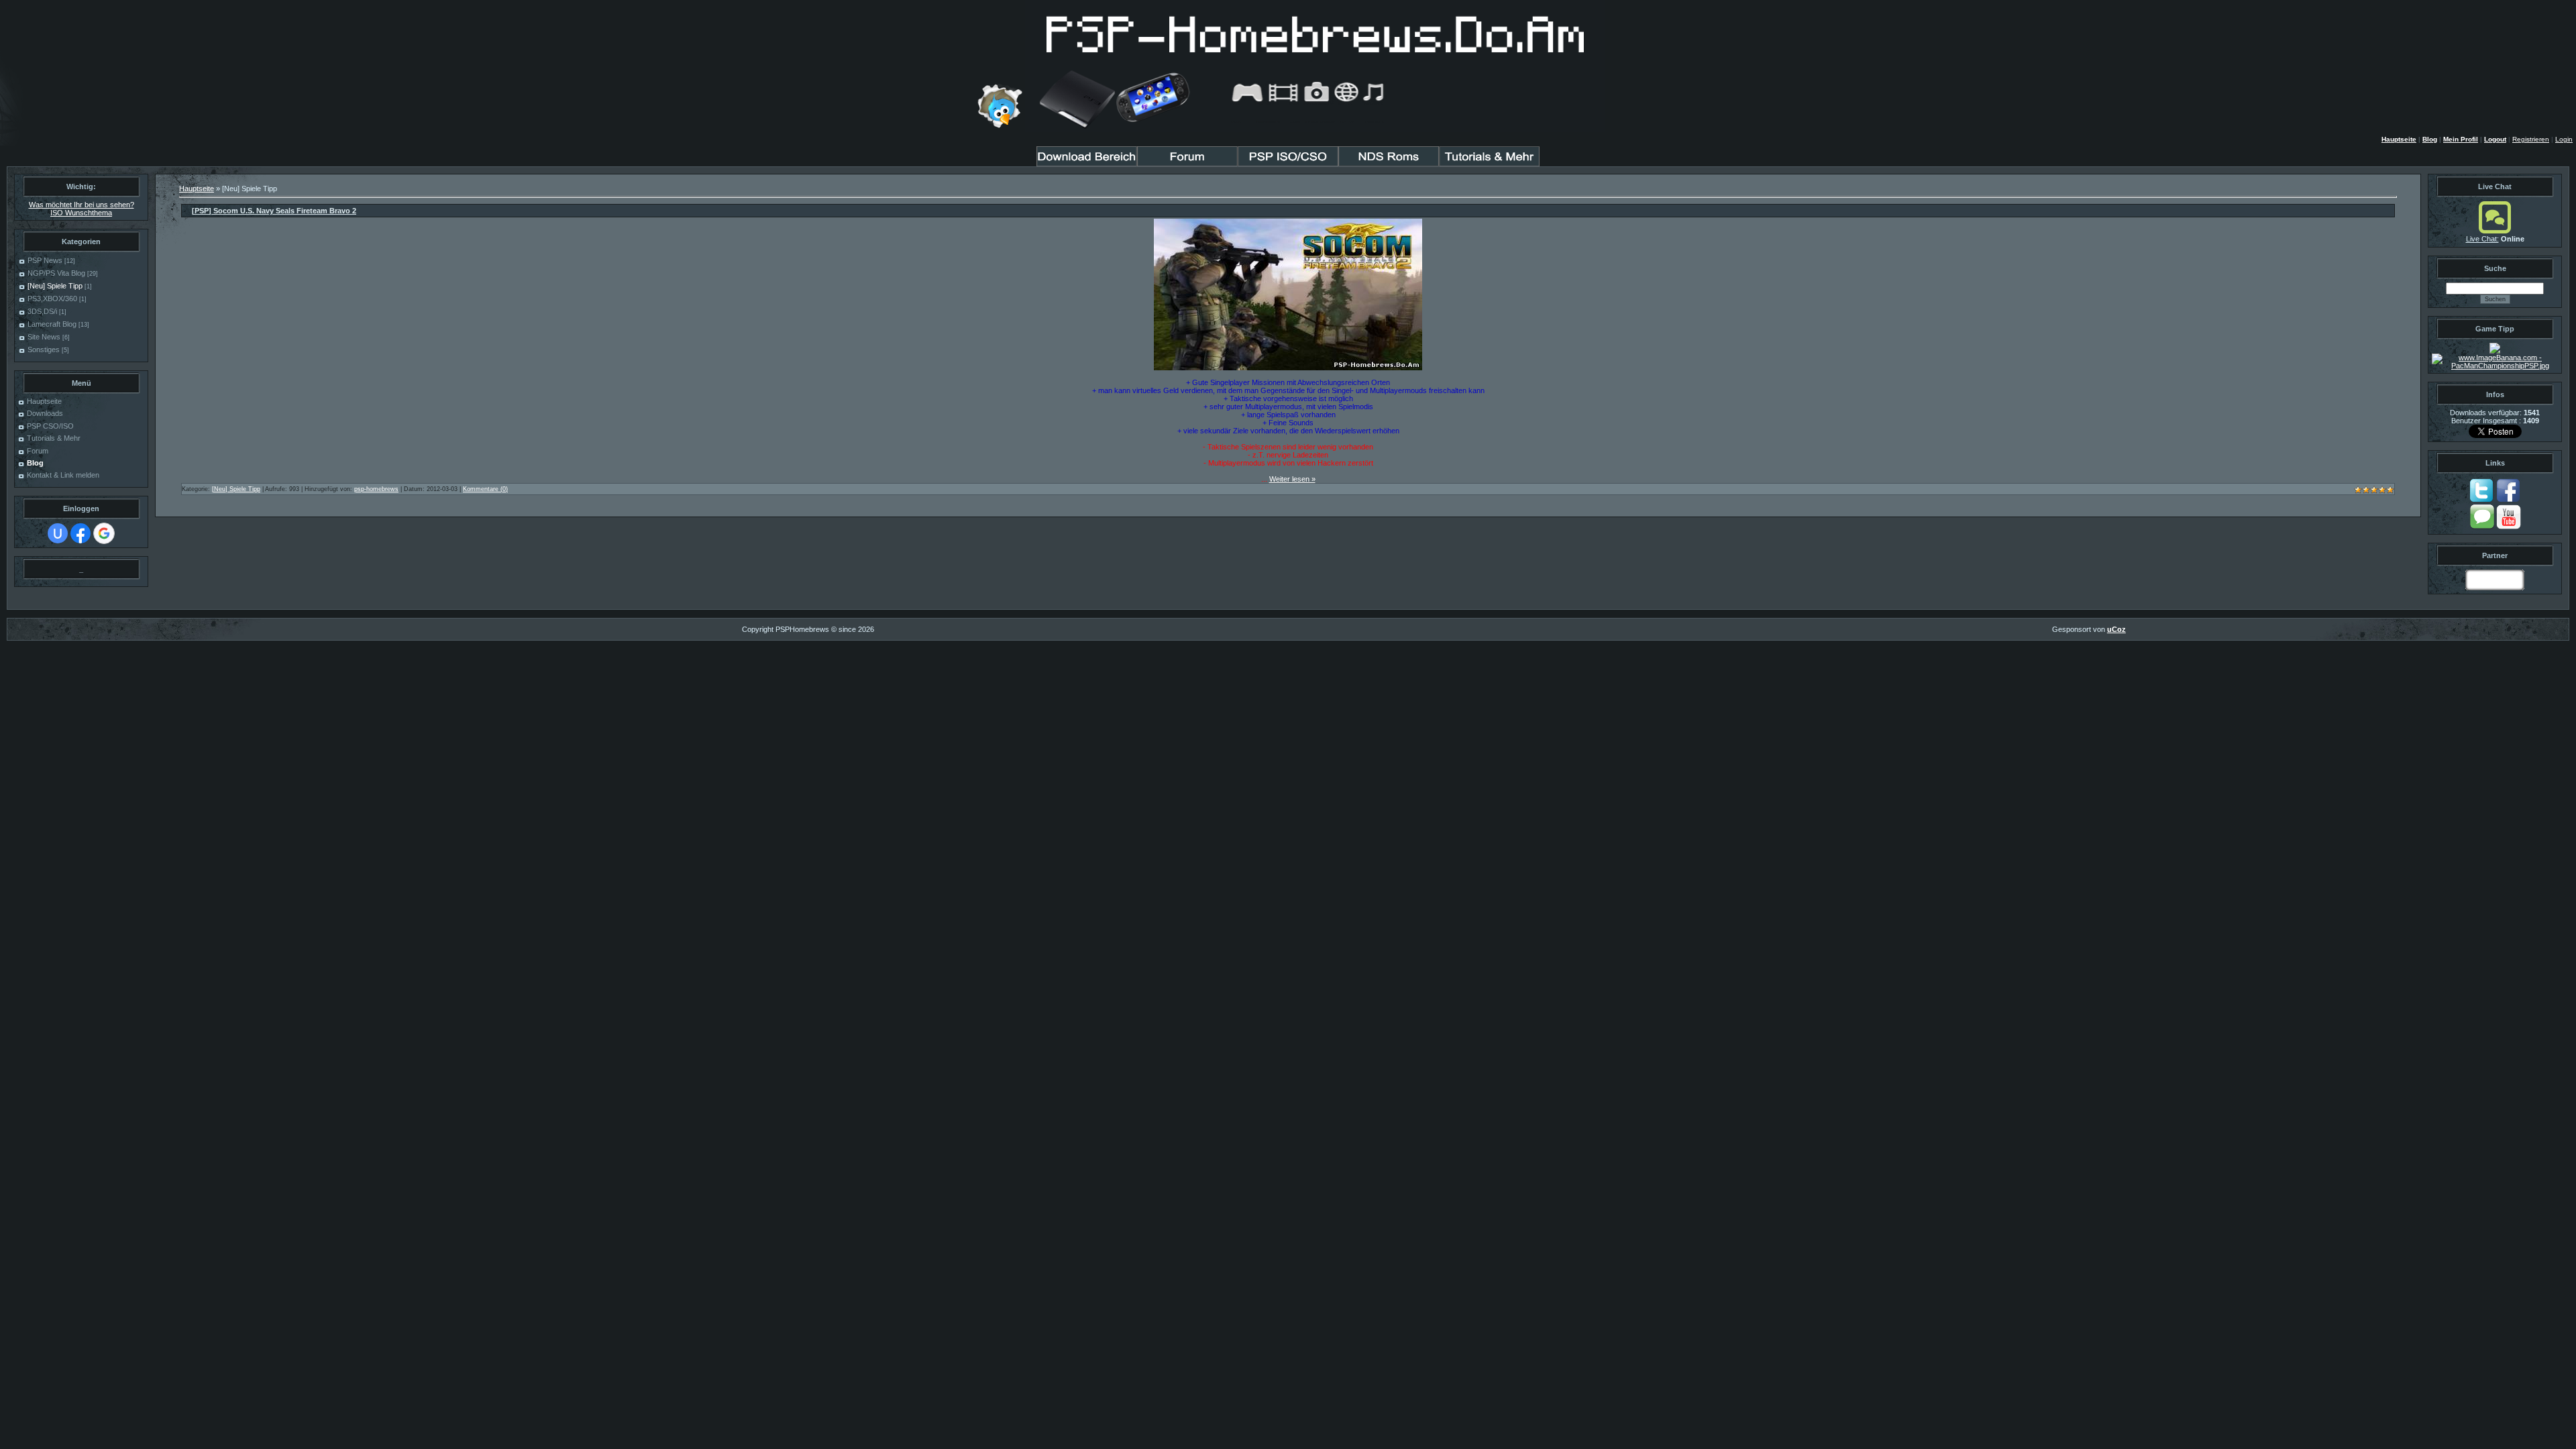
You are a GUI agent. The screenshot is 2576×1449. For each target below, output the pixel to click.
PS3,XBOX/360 (52, 299)
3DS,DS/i (42, 311)
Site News (44, 337)
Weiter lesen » (1292, 479)
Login (2564, 139)
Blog (2430, 139)
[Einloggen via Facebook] (80, 533)
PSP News (45, 260)
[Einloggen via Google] (104, 533)
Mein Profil (2461, 139)
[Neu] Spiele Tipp (55, 286)
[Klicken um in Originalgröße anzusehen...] (1288, 368)
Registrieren (2531, 139)
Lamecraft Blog (52, 324)
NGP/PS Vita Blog (56, 273)
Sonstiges (44, 350)
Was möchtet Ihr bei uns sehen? (82, 205)
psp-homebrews (376, 489)
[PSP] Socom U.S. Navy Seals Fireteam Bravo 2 (274, 211)
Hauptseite (2399, 139)
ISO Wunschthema (81, 213)
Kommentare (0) (485, 489)
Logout (2495, 139)
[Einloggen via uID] (58, 533)
